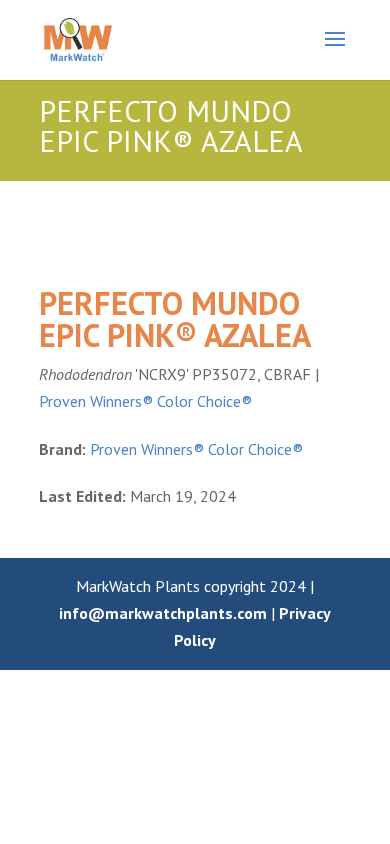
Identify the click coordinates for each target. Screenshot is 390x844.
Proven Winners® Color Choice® (145, 401)
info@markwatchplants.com (163, 613)
